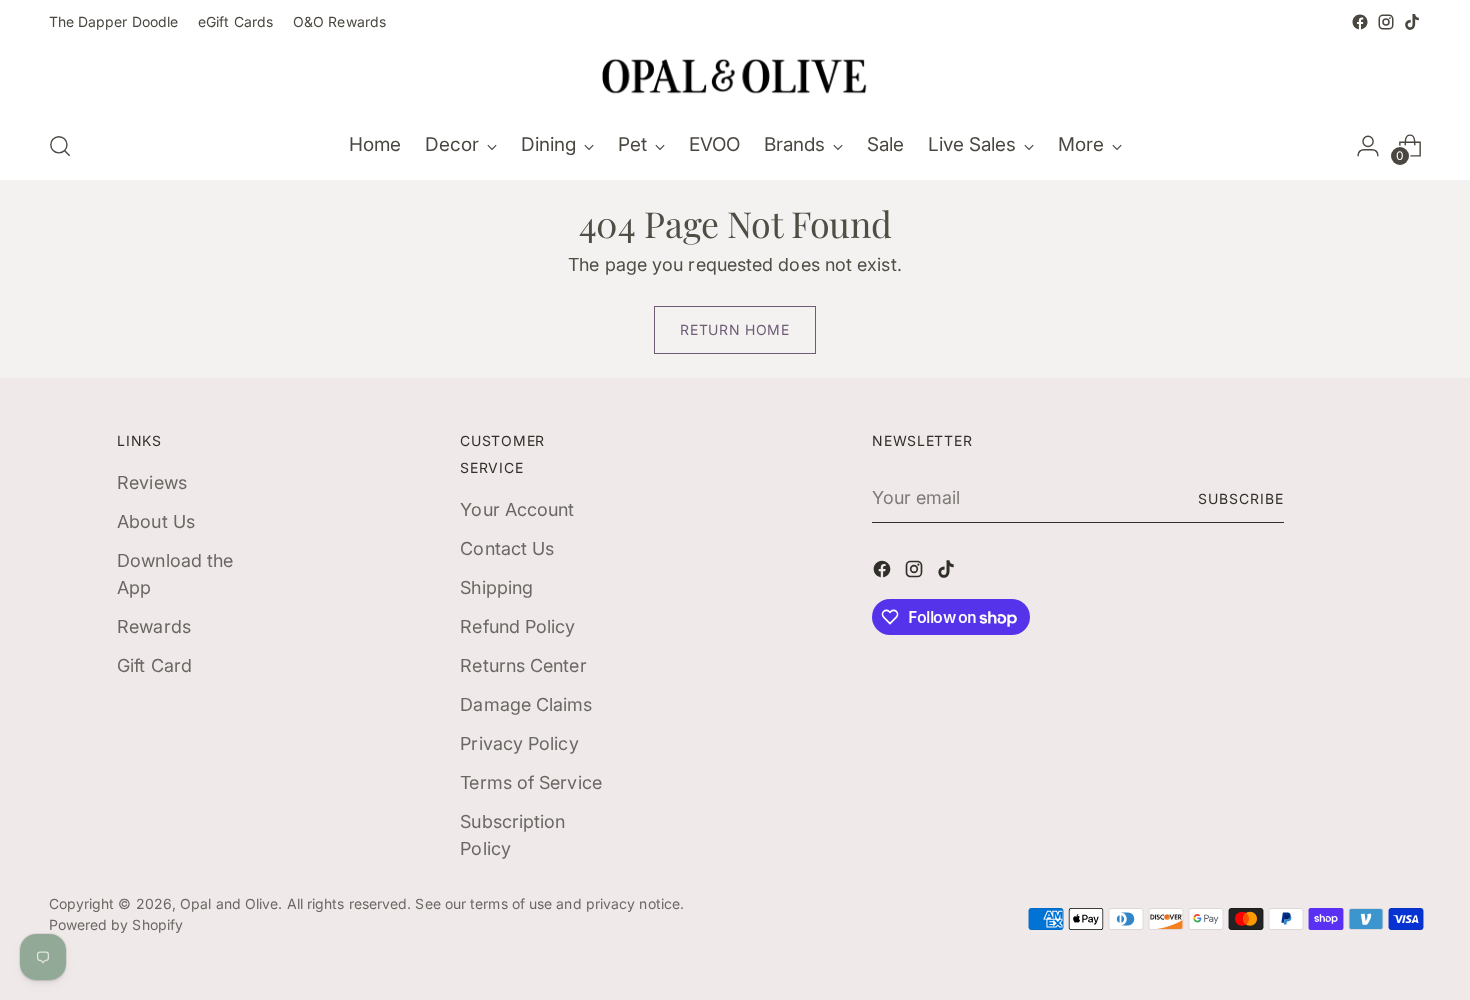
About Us (156, 521)
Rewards (154, 626)
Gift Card (154, 665)
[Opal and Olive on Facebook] (1360, 22)
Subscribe (1241, 498)
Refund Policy (517, 626)
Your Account (517, 509)
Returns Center (523, 665)
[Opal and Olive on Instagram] (1386, 22)
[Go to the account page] (1368, 146)
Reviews (152, 482)
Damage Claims (526, 704)
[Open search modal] (60, 146)
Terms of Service (530, 782)
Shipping (496, 587)
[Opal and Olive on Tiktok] (1412, 22)
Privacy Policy (519, 743)
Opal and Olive (229, 903)
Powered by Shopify (116, 924)
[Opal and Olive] (735, 74)
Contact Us (507, 548)
